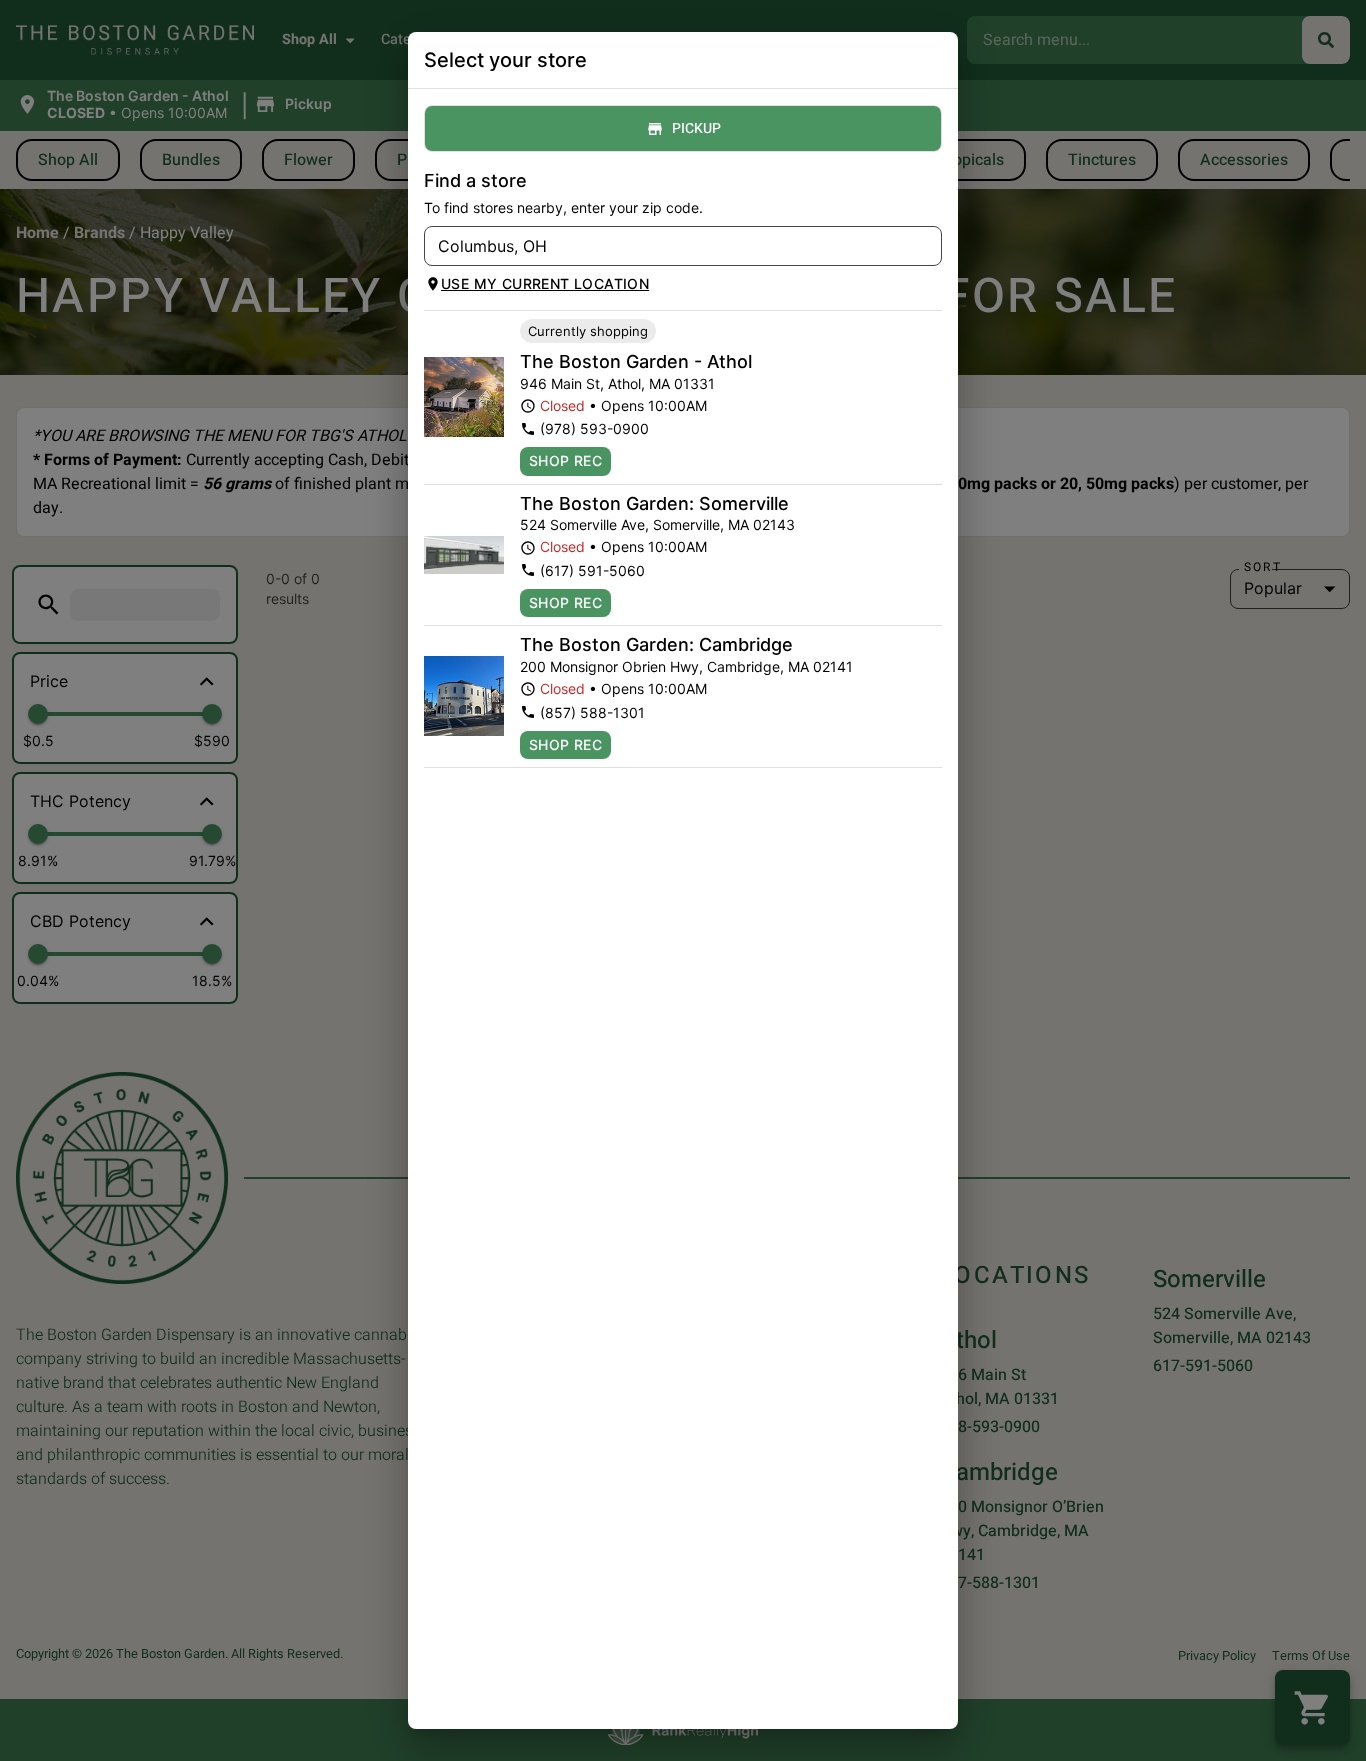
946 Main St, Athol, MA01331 (617, 383)
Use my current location (545, 283)
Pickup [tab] (696, 128)
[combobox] (666, 246)
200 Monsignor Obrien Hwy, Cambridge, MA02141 (686, 666)
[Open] (927, 247)
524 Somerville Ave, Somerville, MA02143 (657, 524)
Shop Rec (565, 460)
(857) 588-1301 (592, 712)
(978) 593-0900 (594, 428)
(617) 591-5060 (592, 570)
